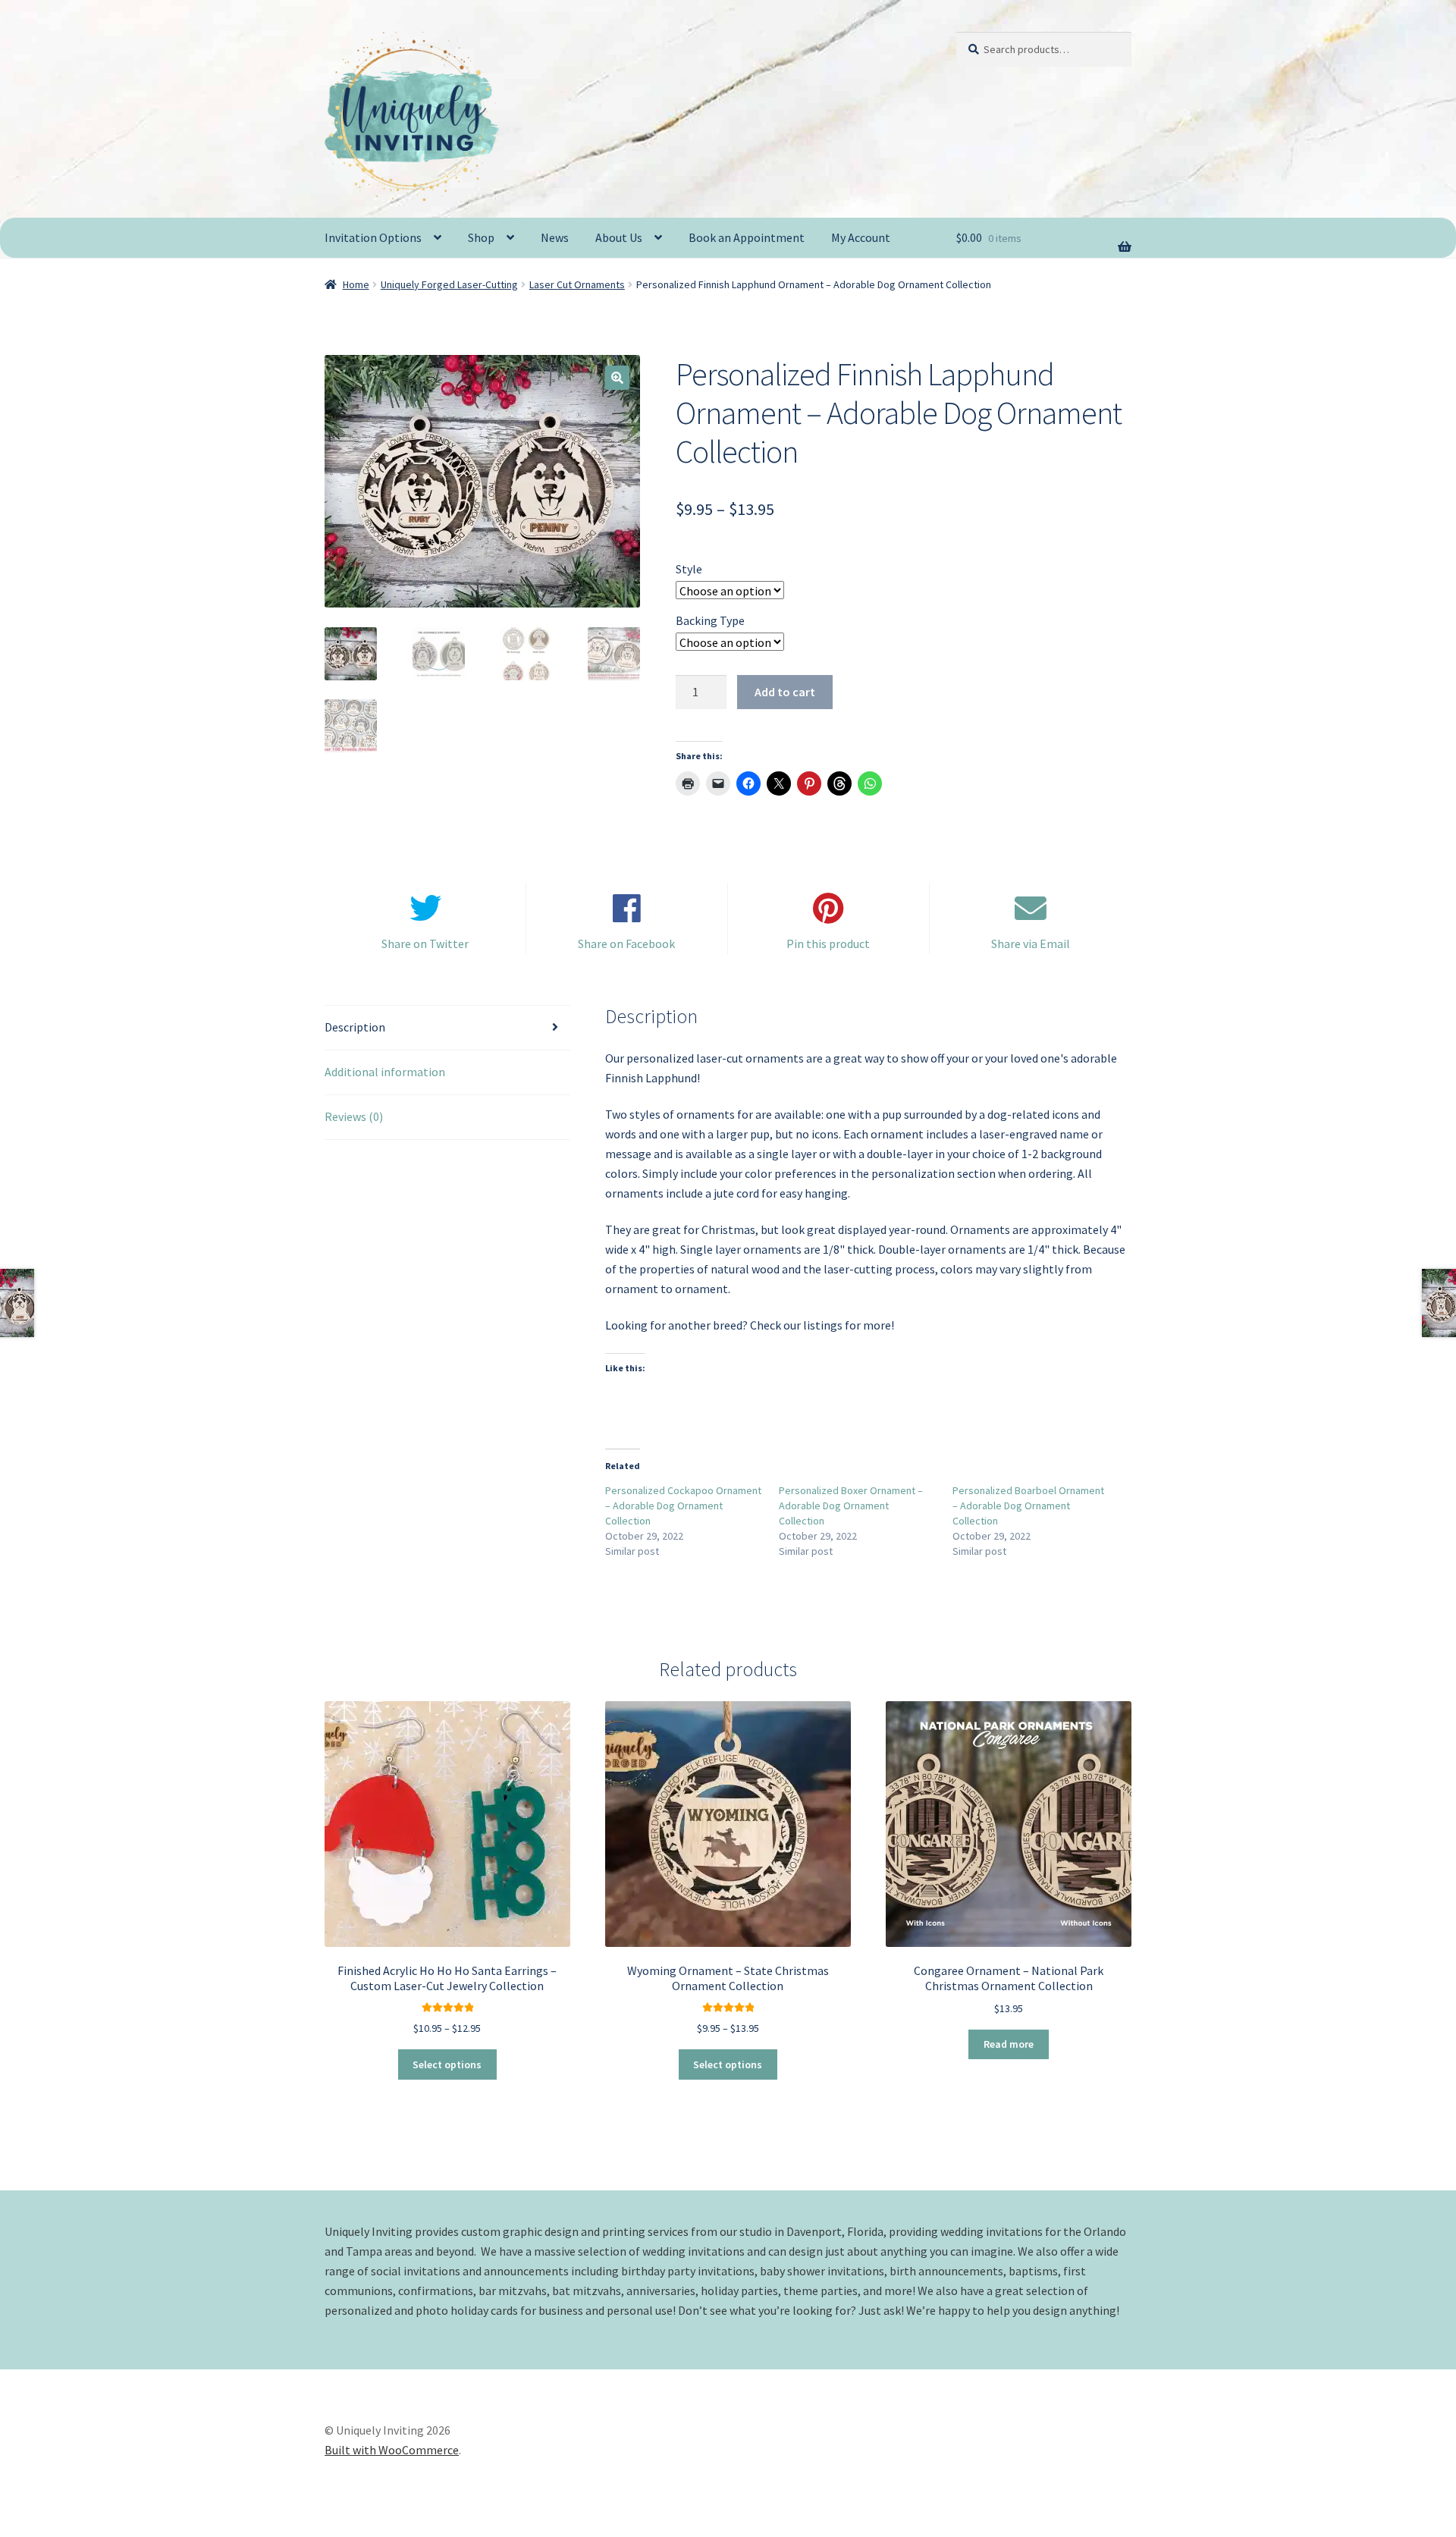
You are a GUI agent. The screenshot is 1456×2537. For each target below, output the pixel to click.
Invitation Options (373, 237)
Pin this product (828, 944)
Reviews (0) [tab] (354, 1116)
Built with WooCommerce (392, 2450)
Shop (481, 237)
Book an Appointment (747, 237)
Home (356, 284)
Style (689, 569)
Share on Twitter (425, 944)
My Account (861, 237)
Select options (447, 2064)
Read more (1009, 2044)
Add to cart (785, 692)
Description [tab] (355, 1027)
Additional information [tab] (385, 1072)
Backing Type (710, 620)
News (555, 237)
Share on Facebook (626, 944)
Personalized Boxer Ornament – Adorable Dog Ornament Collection (851, 1506)
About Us (619, 237)
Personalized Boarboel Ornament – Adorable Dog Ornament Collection (1028, 1506)
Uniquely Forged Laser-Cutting (449, 284)
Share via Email (1031, 944)
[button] (617, 378)
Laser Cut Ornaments (577, 284)
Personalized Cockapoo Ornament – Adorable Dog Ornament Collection (683, 1506)
